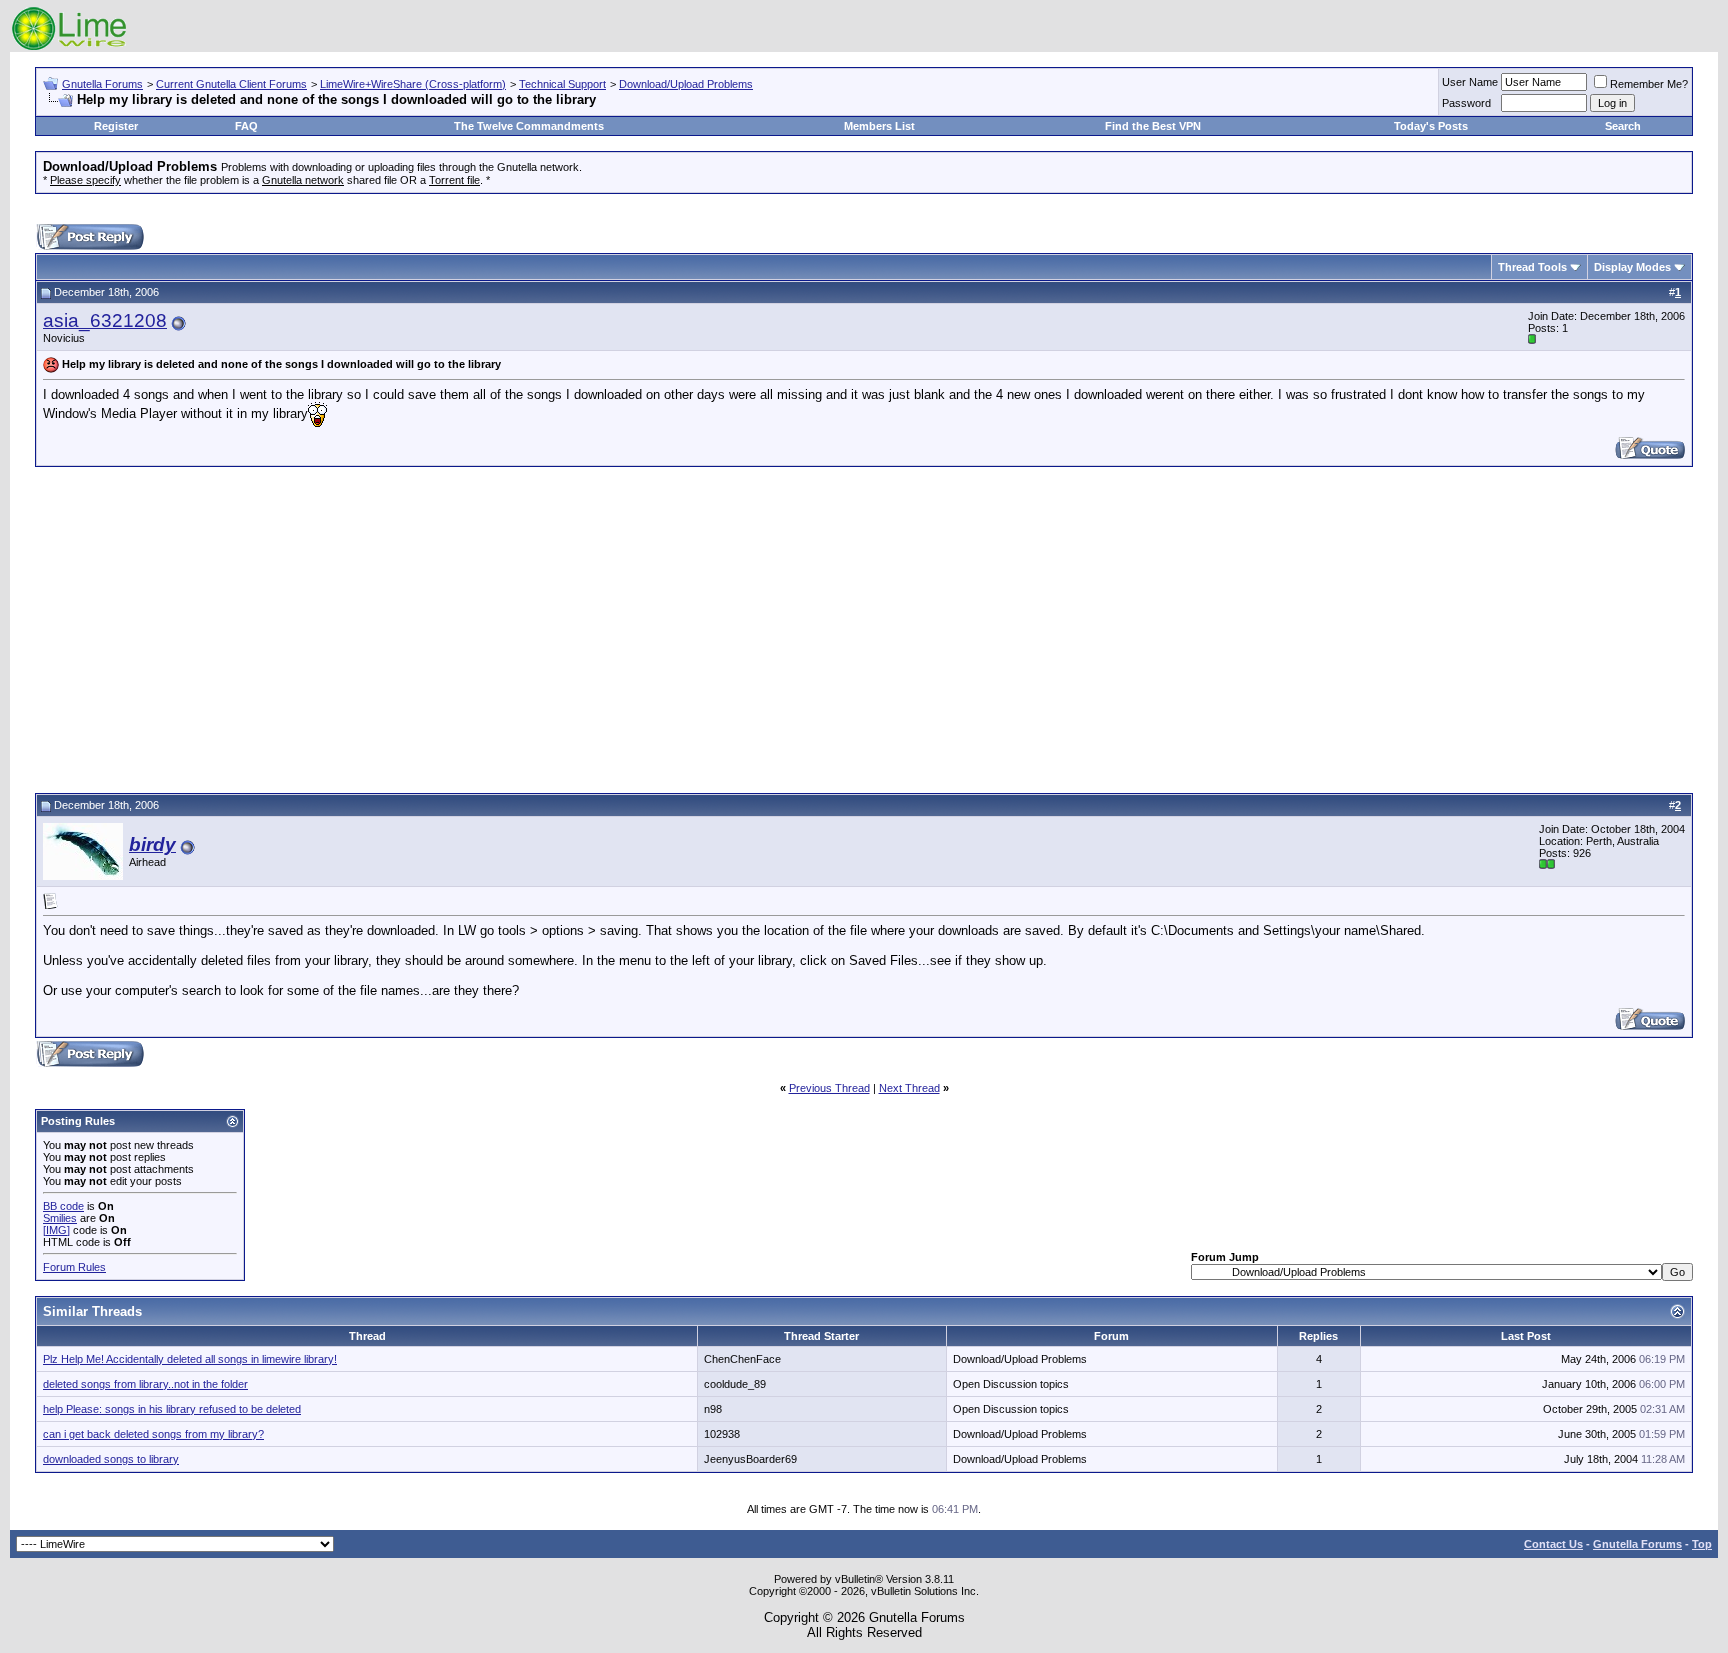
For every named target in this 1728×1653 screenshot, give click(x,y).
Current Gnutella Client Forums (231, 84)
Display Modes (1632, 267)
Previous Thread (829, 1088)
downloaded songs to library (111, 1459)
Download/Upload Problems (686, 84)
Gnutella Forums (102, 84)
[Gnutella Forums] (69, 47)
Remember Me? (1649, 84)
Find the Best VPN (1153, 126)
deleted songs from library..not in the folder (145, 1384)
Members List (879, 126)
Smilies (60, 1218)
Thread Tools (1532, 267)
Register (116, 126)
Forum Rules (74, 1267)
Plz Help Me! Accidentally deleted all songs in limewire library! (190, 1359)
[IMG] (56, 1230)
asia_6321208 (105, 320)
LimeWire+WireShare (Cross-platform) (413, 84)
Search (1623, 126)
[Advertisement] (864, 627)
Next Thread (909, 1088)
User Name (1470, 82)
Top (1702, 1544)
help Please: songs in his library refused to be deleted (172, 1409)
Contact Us (1553, 1544)
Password (1466, 103)
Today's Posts (1431, 126)
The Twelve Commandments (529, 126)
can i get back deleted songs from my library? (153, 1434)
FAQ (246, 126)
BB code (63, 1206)
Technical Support (562, 84)
